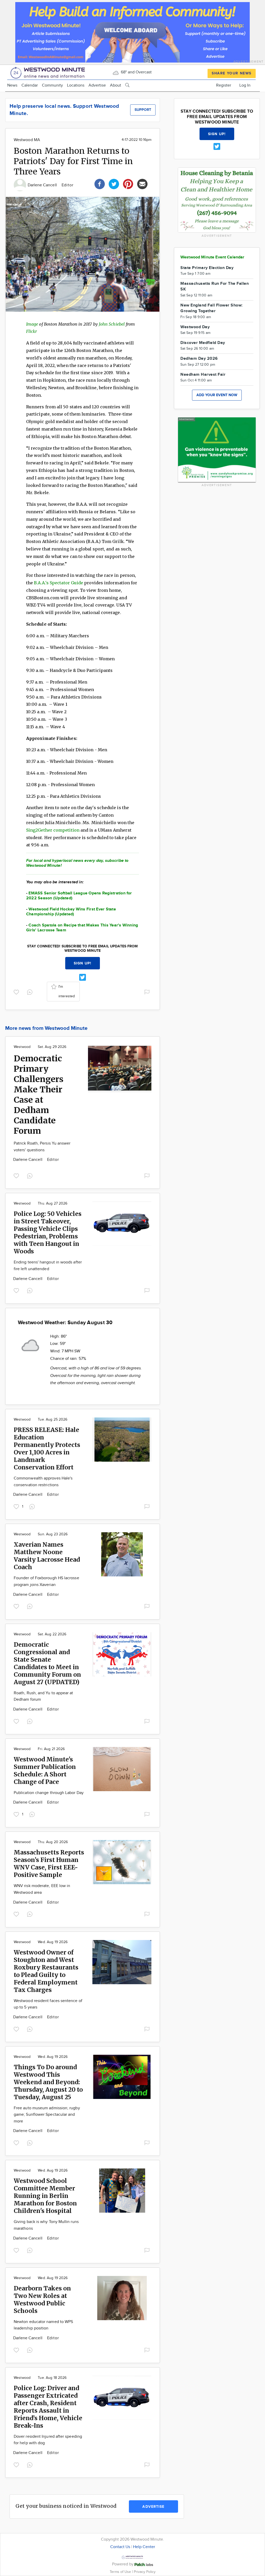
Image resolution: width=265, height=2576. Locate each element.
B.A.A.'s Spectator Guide (58, 583)
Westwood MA (27, 140)
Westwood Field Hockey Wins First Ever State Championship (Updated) (71, 912)
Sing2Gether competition (53, 830)
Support (143, 110)
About (116, 85)
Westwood (22, 1047)
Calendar (30, 85)
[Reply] (31, 991)
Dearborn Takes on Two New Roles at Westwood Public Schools (42, 2299)
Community (52, 85)
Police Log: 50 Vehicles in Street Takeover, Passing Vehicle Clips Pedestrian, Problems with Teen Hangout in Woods (48, 1232)
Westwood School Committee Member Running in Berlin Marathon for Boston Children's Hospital (45, 2196)
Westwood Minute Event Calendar (212, 257)
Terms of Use (121, 2572)
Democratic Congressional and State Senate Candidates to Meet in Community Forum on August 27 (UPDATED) (47, 1663)
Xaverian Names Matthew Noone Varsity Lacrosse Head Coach (47, 1556)
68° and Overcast (136, 72)
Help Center (144, 2547)
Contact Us (120, 2547)
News (12, 85)
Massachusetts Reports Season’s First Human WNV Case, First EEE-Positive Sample (49, 1864)
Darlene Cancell (43, 185)
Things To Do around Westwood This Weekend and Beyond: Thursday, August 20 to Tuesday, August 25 (48, 2082)
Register (224, 85)
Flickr (31, 331)
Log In (245, 85)
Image (32, 324)
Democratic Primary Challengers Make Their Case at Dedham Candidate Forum (39, 1095)
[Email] (142, 183)
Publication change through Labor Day (49, 1793)
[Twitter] (114, 183)
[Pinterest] (128, 183)
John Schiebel (112, 324)
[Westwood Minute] (49, 72)
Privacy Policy (145, 2572)
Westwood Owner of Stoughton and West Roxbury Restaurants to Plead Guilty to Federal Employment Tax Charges (46, 1971)
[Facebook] (100, 183)
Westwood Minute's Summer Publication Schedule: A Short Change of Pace (45, 1770)
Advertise (97, 85)
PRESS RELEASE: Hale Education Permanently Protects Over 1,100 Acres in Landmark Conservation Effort (47, 1448)
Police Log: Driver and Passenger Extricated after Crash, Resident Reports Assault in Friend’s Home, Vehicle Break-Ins (48, 2407)
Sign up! (83, 963)
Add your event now (217, 395)
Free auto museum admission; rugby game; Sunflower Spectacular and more (47, 2115)
